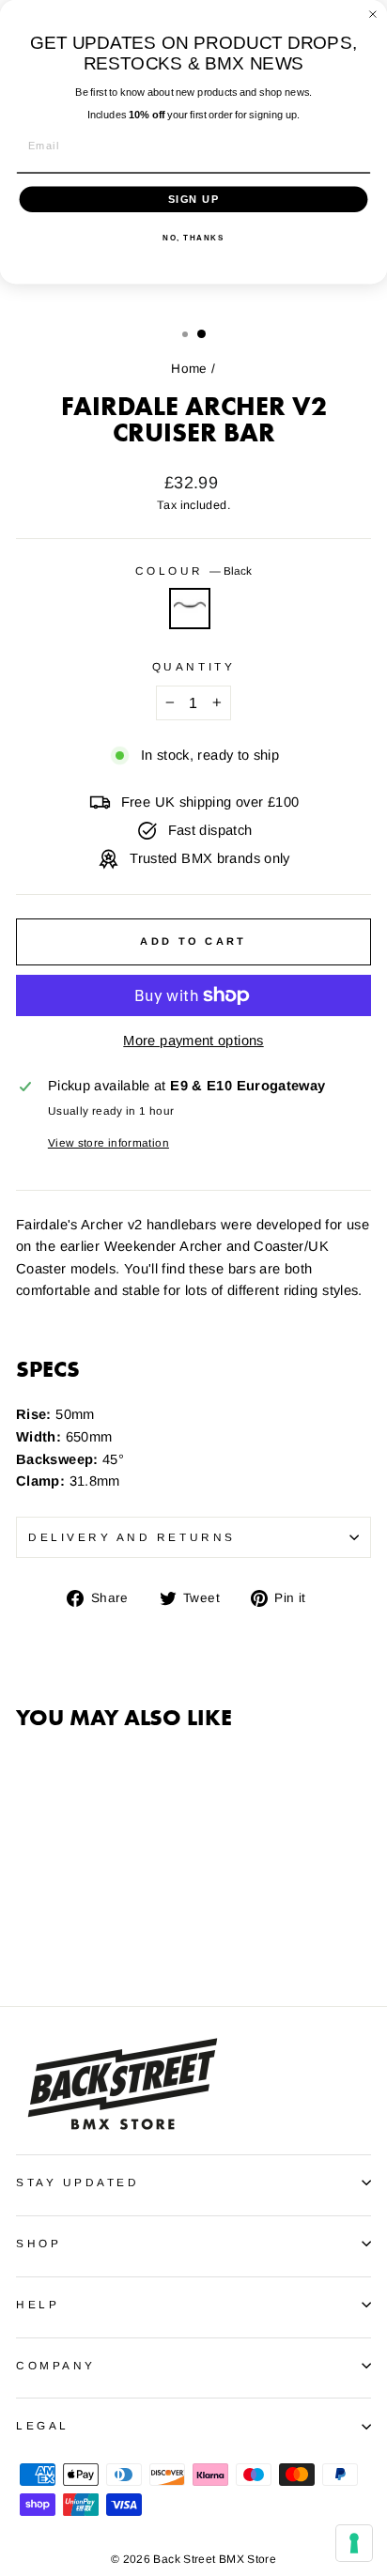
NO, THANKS (193, 238)
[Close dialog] (373, 14)
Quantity (193, 666)
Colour (194, 571)
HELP (38, 2304)
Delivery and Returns (132, 1537)
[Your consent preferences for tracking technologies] (354, 2543)
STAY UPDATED (77, 2182)
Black (190, 609)
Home (189, 369)
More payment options (193, 1041)
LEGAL (43, 2425)
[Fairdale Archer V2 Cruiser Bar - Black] (27, 1939)
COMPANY (56, 2365)
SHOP (39, 2243)
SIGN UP (194, 199)
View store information (108, 1142)
